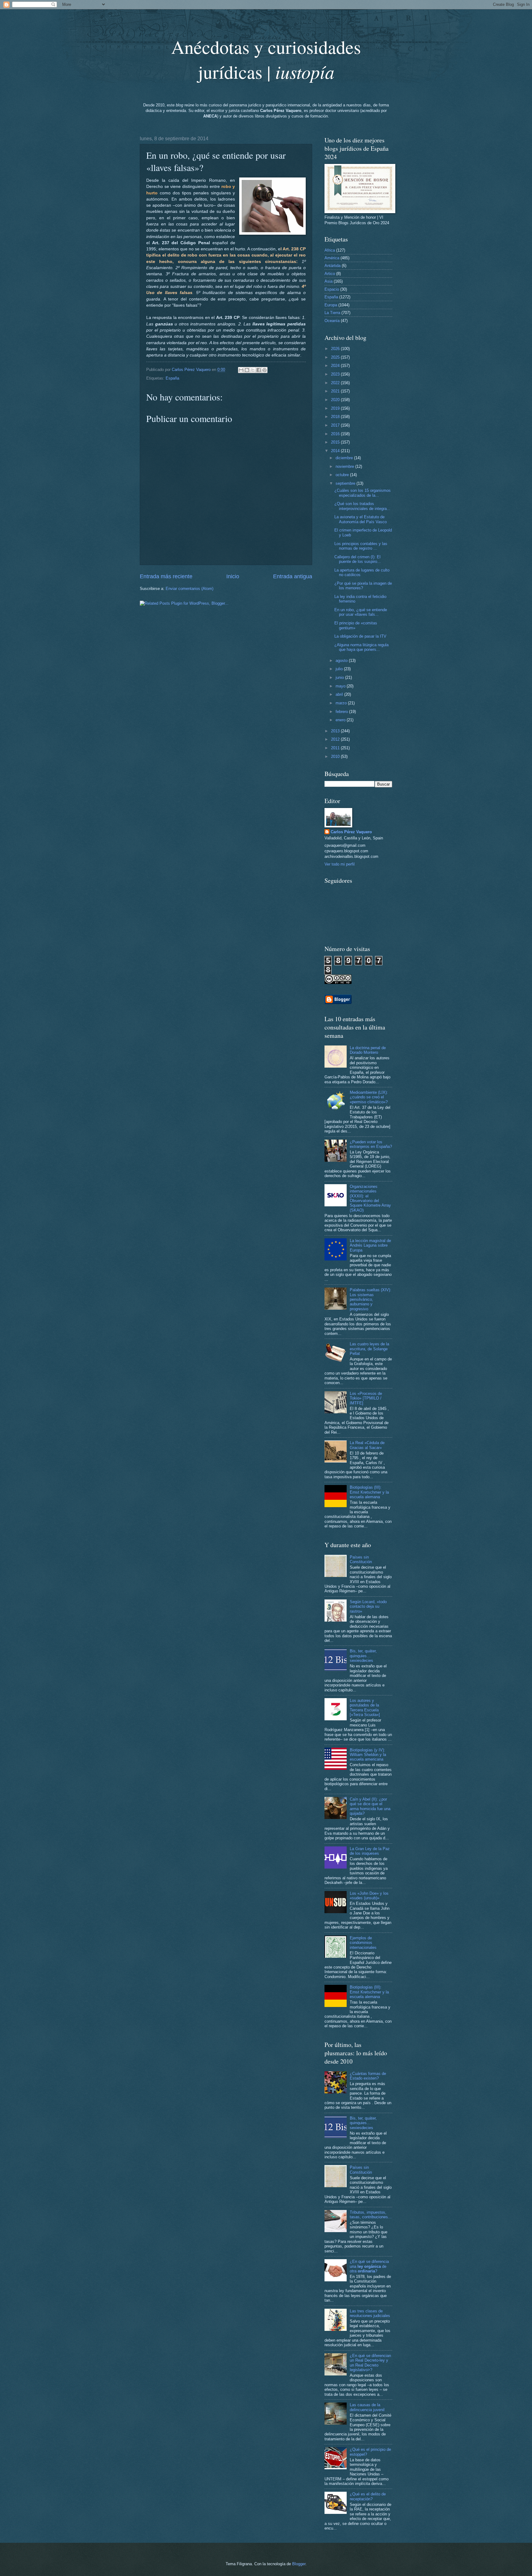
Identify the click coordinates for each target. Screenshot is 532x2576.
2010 (336, 756)
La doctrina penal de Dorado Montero (368, 1050)
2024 (336, 366)
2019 (336, 408)
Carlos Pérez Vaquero (351, 832)
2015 (336, 442)
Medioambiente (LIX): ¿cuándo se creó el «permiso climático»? (369, 1097)
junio (340, 677)
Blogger (299, 2564)
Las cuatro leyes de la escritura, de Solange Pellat (369, 1349)
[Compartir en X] (253, 370)
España (172, 378)
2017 (336, 425)
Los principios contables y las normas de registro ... (361, 546)
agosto (342, 661)
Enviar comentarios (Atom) (189, 589)
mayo (341, 686)
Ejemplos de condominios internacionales (363, 1943)
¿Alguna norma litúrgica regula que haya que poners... (361, 647)
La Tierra (332, 313)
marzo (342, 703)
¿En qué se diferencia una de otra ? (369, 2266)
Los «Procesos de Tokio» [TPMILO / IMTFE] (366, 1398)
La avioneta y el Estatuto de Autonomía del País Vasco (361, 519)
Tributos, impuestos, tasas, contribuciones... (371, 2215)
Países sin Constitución (361, 1559)
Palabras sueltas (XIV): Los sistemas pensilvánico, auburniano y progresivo (371, 1299)
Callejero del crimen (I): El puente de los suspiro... (358, 559)
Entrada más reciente (166, 576)
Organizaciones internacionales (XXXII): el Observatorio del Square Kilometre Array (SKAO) (370, 1198)
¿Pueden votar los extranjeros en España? (371, 1144)
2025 (336, 357)
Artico (330, 274)
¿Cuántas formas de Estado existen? (368, 2076)
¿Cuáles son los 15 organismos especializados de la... (363, 493)
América (332, 258)
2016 (336, 434)
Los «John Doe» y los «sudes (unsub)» (369, 1896)
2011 (336, 748)
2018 (336, 417)
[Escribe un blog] (247, 370)
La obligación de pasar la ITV (360, 636)
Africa (330, 250)
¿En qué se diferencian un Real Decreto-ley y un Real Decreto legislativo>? (370, 2363)
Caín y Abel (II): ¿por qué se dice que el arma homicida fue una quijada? (370, 1806)
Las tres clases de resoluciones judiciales (370, 2313)
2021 (336, 391)
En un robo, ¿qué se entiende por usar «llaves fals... (361, 612)
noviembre (345, 466)
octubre (343, 475)
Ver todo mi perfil (340, 864)
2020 (336, 400)
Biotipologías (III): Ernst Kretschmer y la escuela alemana (369, 1492)
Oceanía (332, 321)
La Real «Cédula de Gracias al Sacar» (367, 1445)
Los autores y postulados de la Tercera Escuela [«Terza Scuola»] (365, 1708)
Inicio (233, 576)
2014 (336, 451)
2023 (336, 374)
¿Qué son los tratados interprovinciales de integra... (362, 506)
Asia (328, 281)
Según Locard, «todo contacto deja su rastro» (368, 1607)
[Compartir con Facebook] (259, 370)
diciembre (345, 458)
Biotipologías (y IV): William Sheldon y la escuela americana (368, 1755)
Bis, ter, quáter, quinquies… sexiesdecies (363, 1656)
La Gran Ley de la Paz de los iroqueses (370, 1851)
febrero (342, 712)
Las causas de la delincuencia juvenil (367, 2407)
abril (340, 694)
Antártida (332, 266)
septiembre (346, 483)
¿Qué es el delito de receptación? (368, 2496)
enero (341, 720)
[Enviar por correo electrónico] (241, 370)
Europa (331, 305)
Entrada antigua (293, 576)
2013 (336, 731)
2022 (336, 383)
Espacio (332, 289)
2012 (336, 739)
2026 (336, 349)
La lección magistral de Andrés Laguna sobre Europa (370, 1245)
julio (340, 669)
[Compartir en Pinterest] (264, 370)
